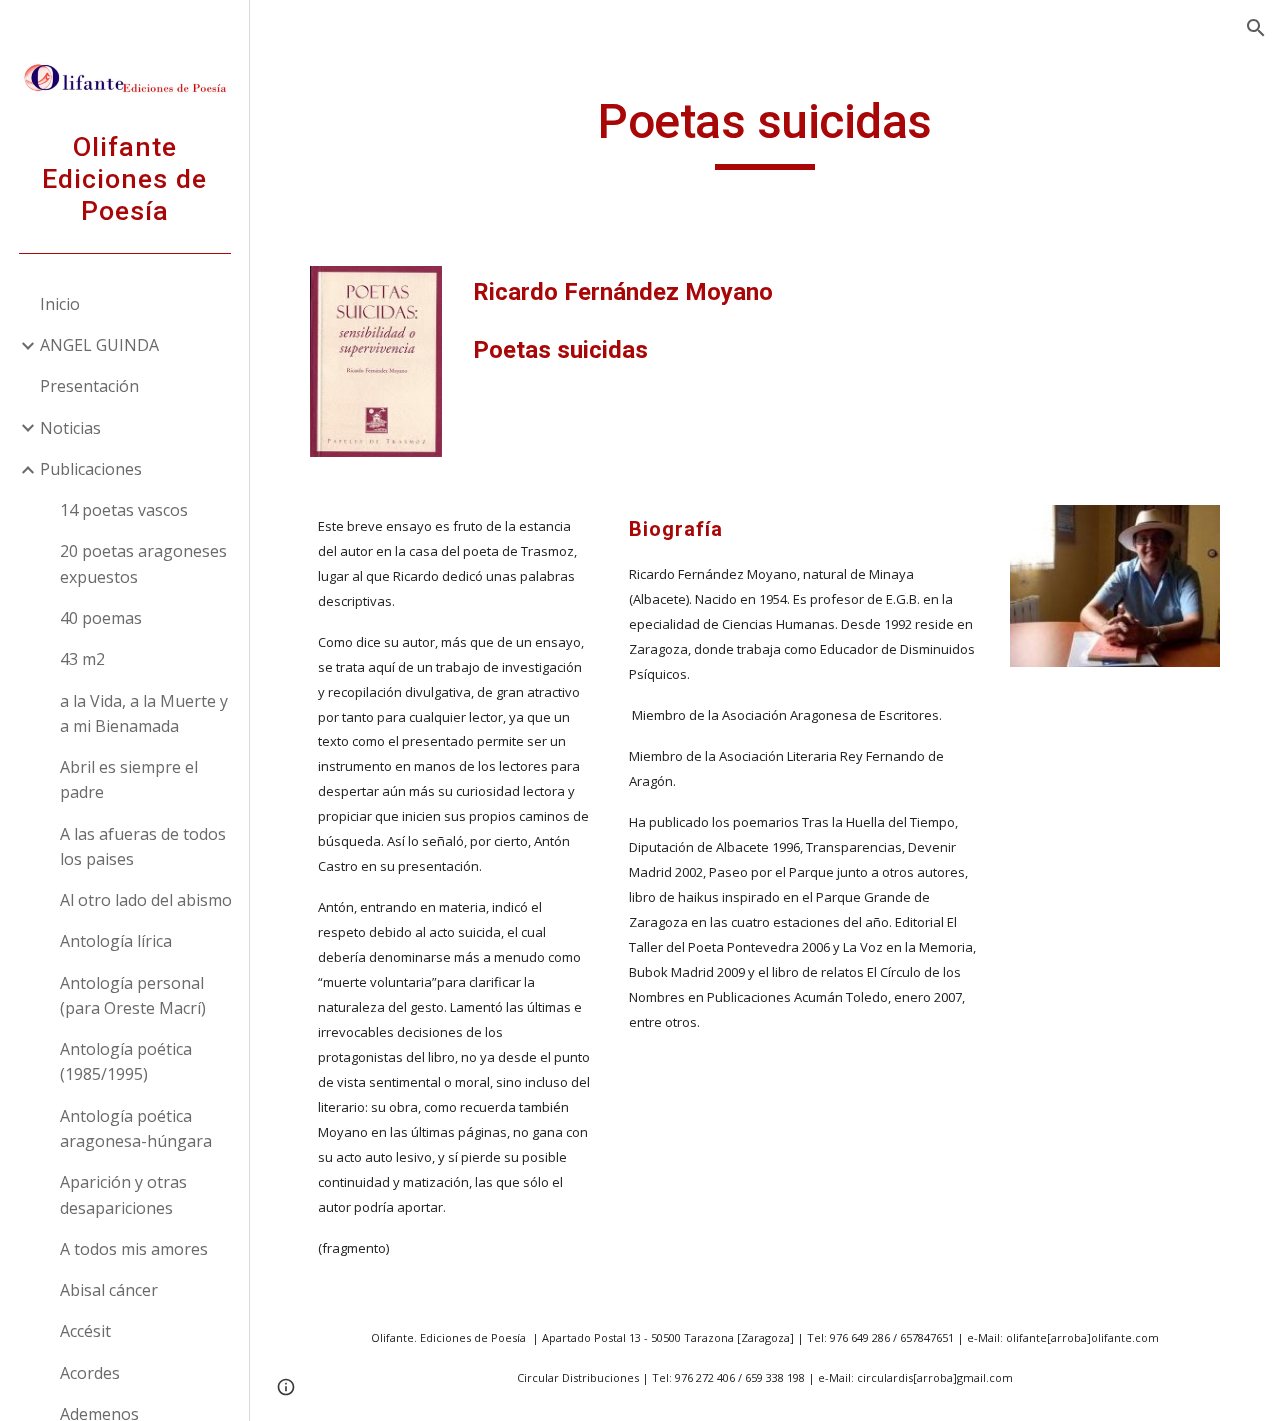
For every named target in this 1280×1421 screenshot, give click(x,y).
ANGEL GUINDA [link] (99, 345)
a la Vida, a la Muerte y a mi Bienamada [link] (144, 713)
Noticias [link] (70, 428)
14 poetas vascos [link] (124, 510)
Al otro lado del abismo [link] (146, 900)
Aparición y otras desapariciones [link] (123, 1194)
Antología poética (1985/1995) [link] (126, 1061)
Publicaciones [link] (91, 469)
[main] (764, 131)
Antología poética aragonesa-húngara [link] (136, 1128)
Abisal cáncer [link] (109, 1290)
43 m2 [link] (82, 659)
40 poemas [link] (101, 618)
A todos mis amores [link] (134, 1249)
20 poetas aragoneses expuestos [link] (143, 563)
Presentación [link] (89, 386)
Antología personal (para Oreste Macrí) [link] (133, 995)
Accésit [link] (85, 1331)
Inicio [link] (60, 304)
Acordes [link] (90, 1373)
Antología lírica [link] (116, 941)
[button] (1256, 28)
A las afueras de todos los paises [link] (143, 846)
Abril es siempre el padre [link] (129, 779)
